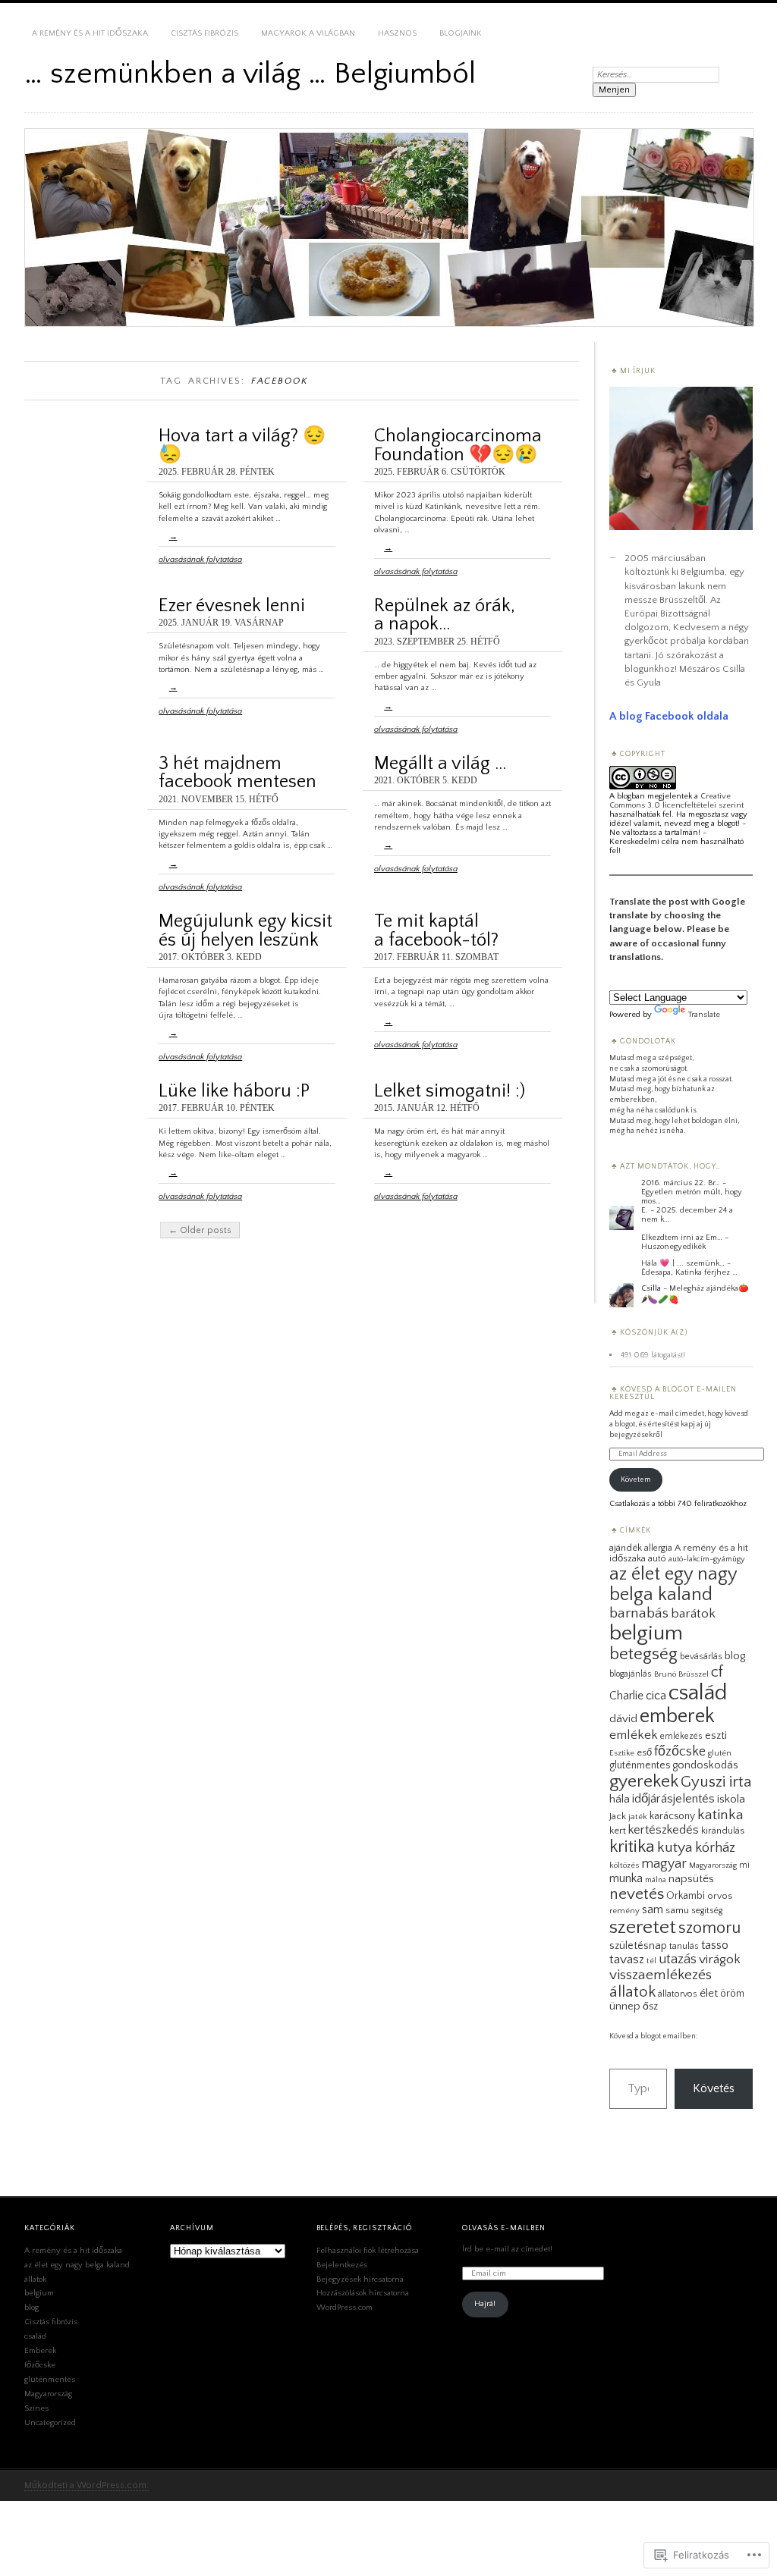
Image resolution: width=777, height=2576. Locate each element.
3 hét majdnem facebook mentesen (238, 772)
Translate (704, 1015)
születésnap (638, 1946)
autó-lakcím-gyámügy (707, 1559)
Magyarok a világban (308, 33)
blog (735, 1656)
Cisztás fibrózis (204, 33)
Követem (636, 1480)
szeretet (643, 1927)
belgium (646, 1633)
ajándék (626, 1548)
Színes (36, 2408)
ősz (650, 2007)
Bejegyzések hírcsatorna (360, 2279)
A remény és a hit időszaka (90, 33)
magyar (664, 1864)
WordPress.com (344, 2308)
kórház (715, 1848)
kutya (675, 1847)
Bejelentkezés (342, 2265)
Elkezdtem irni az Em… (682, 1238)
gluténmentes (640, 1765)
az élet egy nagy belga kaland (673, 1584)
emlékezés (681, 1736)
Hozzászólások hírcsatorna (363, 2293)
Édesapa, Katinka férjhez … (689, 1272)
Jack (618, 1816)
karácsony (672, 1816)
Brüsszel (694, 1674)
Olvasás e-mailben (504, 2228)
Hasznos (397, 33)
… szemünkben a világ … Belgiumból (250, 74)
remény (624, 1911)
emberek (677, 1716)
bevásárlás (701, 1657)
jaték (638, 1817)
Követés (714, 2088)
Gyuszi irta (716, 1782)
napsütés (691, 1879)
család (698, 1693)
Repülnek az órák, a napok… (445, 615)
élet (709, 1993)
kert (618, 1831)
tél (651, 1961)
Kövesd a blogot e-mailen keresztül (673, 1393)
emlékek (634, 1735)
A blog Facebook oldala (669, 716)
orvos (720, 1896)
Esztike (622, 1753)
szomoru (709, 1928)
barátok (693, 1614)
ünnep (625, 2007)
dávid (623, 1719)
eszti (716, 1736)
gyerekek (644, 1781)
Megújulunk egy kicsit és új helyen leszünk (245, 930)
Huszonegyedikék (673, 1247)
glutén (720, 1753)
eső (644, 1752)
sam (653, 1909)
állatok (632, 1992)
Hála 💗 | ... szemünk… (683, 1263)
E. (645, 1210)
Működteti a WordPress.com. (87, 2485)
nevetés (637, 1894)
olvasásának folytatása (200, 548)
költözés (624, 1865)
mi (744, 1865)
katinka (720, 1815)
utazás (678, 1959)
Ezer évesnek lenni (232, 606)
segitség (707, 1911)
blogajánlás (631, 1674)
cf (717, 1672)
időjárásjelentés (673, 1799)
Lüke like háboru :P (234, 1091)
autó (657, 1559)
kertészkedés (664, 1830)
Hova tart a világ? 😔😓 (242, 445)
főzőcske (680, 1751)
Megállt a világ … (440, 763)
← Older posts (200, 1230)
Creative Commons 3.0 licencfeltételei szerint (676, 801)
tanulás (684, 1946)
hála (620, 1799)
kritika (632, 1846)
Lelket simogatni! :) (450, 1091)
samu (677, 1910)
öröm (732, 1994)
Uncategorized (50, 2423)
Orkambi (686, 1896)
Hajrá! (485, 2304)
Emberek (40, 2351)
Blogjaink (461, 33)
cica (656, 1696)
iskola (731, 1799)
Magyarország (713, 1865)
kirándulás (723, 1831)
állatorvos (678, 1994)
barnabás (639, 1613)
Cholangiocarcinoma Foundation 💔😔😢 (458, 445)
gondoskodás (705, 1765)
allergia (658, 1548)
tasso (715, 1945)
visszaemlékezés (661, 1975)
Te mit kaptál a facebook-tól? (436, 930)
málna (656, 1880)
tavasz (627, 1959)
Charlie (626, 1696)
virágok (720, 1959)
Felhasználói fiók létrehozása (368, 2251)
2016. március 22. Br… (681, 1183)
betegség (643, 1654)
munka (626, 1878)
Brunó (665, 1674)
